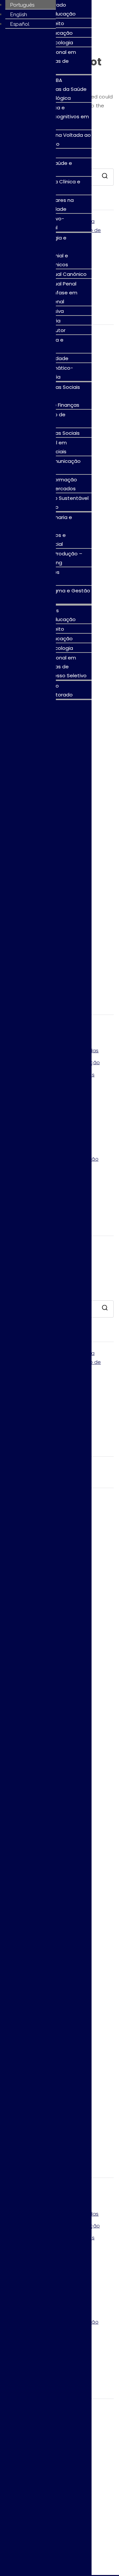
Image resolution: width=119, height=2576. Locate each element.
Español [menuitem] (20, 24)
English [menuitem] (19, 15)
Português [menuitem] (22, 5)
